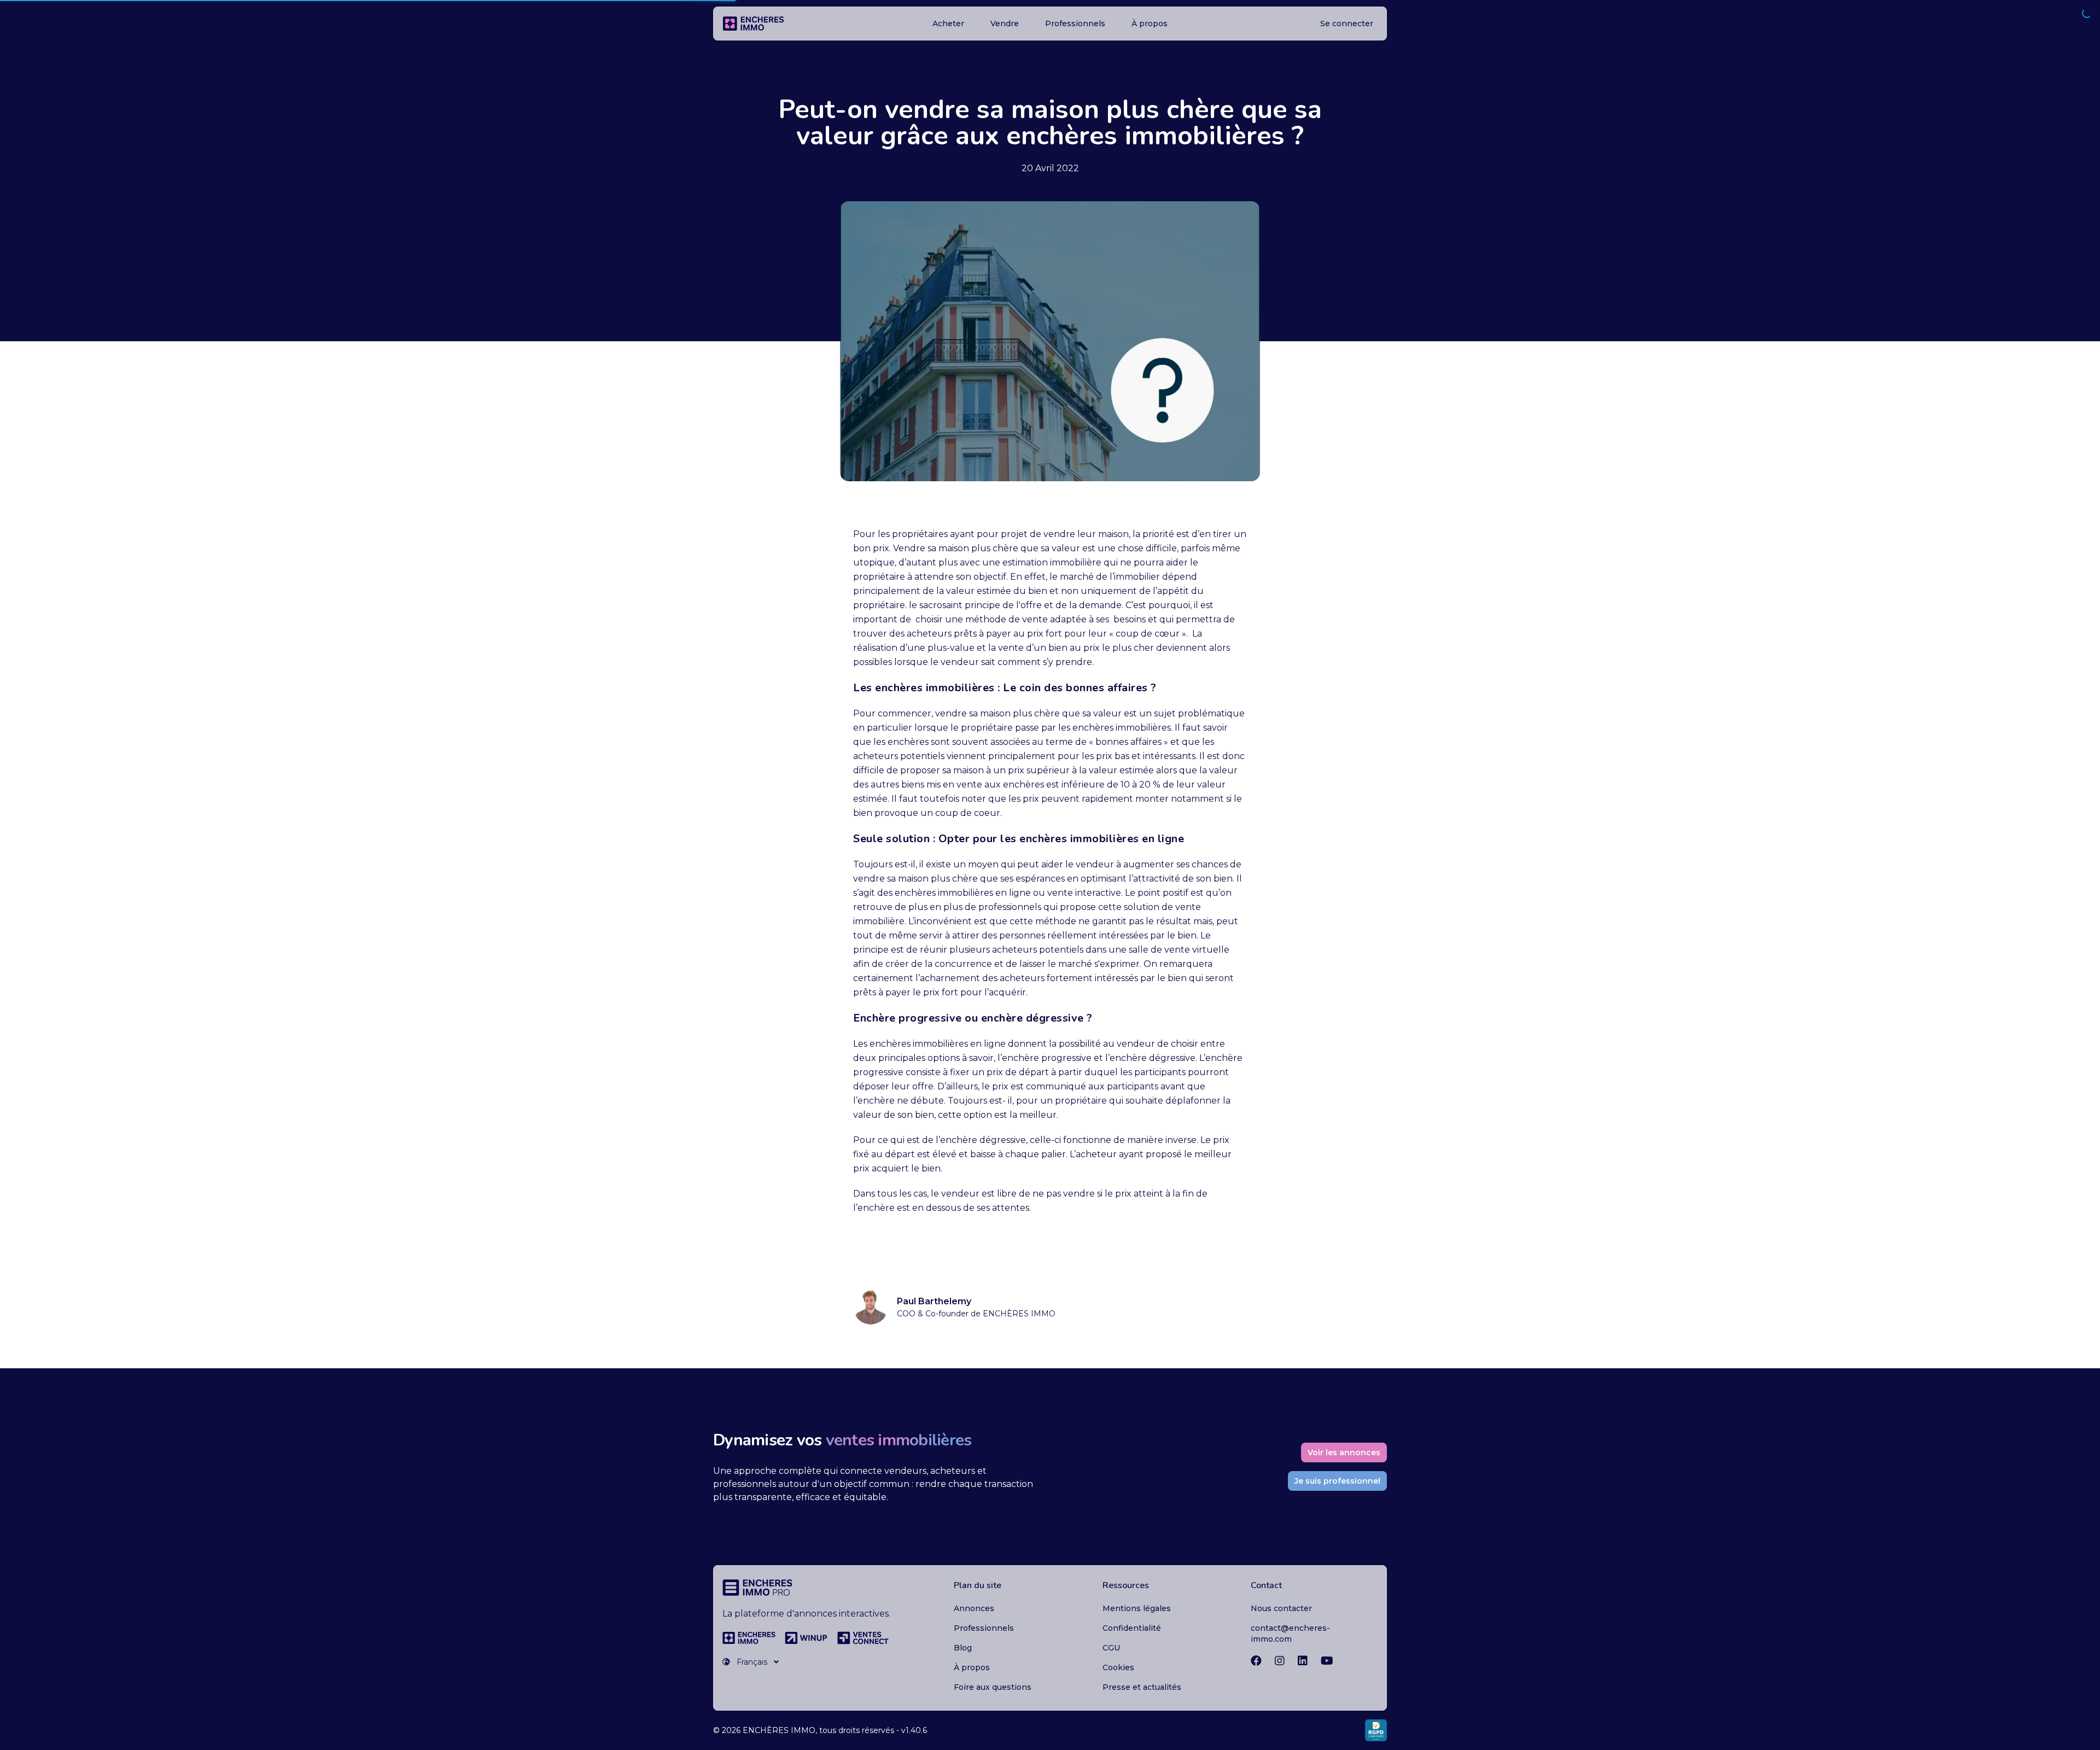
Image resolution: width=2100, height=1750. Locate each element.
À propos (1150, 24)
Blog (963, 1648)
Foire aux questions (993, 1687)
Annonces (974, 1608)
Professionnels (1075, 24)
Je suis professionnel (1337, 1481)
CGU (1111, 1648)
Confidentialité (1132, 1628)
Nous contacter (1281, 1608)
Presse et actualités (1142, 1687)
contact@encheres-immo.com (1290, 1634)
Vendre (1005, 24)
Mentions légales (1137, 1608)
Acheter (948, 24)
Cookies (1118, 1667)
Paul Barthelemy (934, 1301)
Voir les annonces (1344, 1452)
